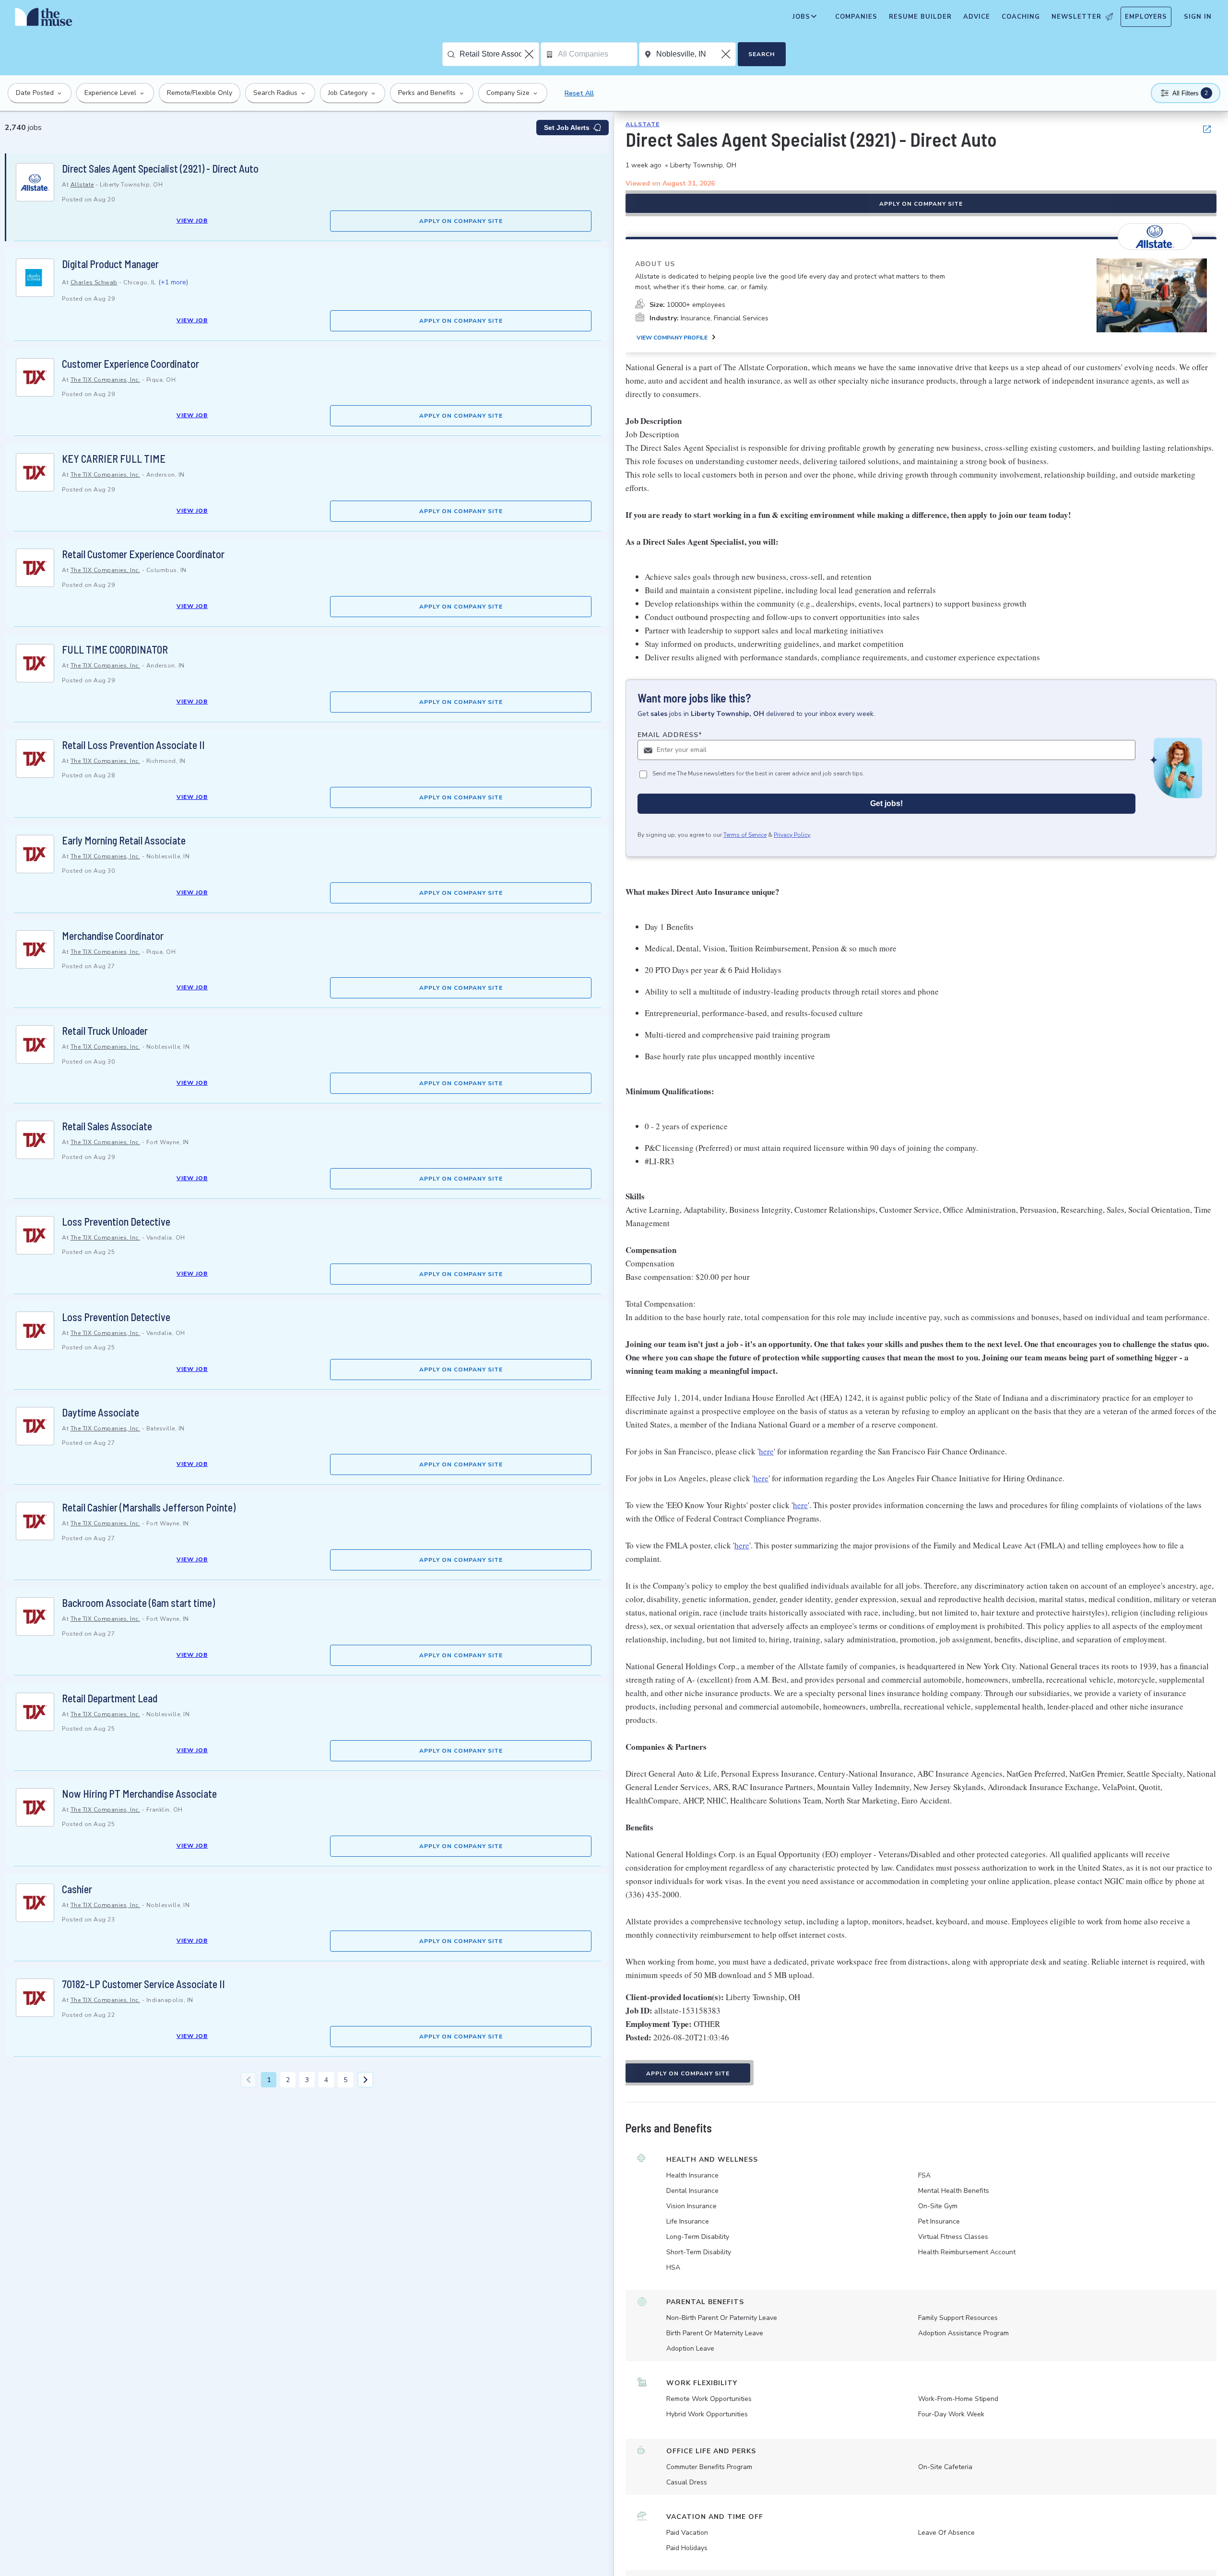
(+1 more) (173, 282)
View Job (192, 221)
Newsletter (1076, 17)
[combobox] (499, 54)
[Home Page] (44, 19)
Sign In (1198, 17)
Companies (856, 17)
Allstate (82, 185)
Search (762, 54)
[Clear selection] (530, 54)
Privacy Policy (792, 835)
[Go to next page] (366, 2080)
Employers (1146, 17)
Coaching (1021, 17)
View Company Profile (672, 338)
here (766, 1451)
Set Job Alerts (567, 128)
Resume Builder (920, 17)
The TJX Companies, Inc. (106, 380)
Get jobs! (886, 803)
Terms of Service (745, 835)
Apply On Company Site (461, 221)
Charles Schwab (94, 282)
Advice (977, 17)
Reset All (579, 93)
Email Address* (670, 735)
